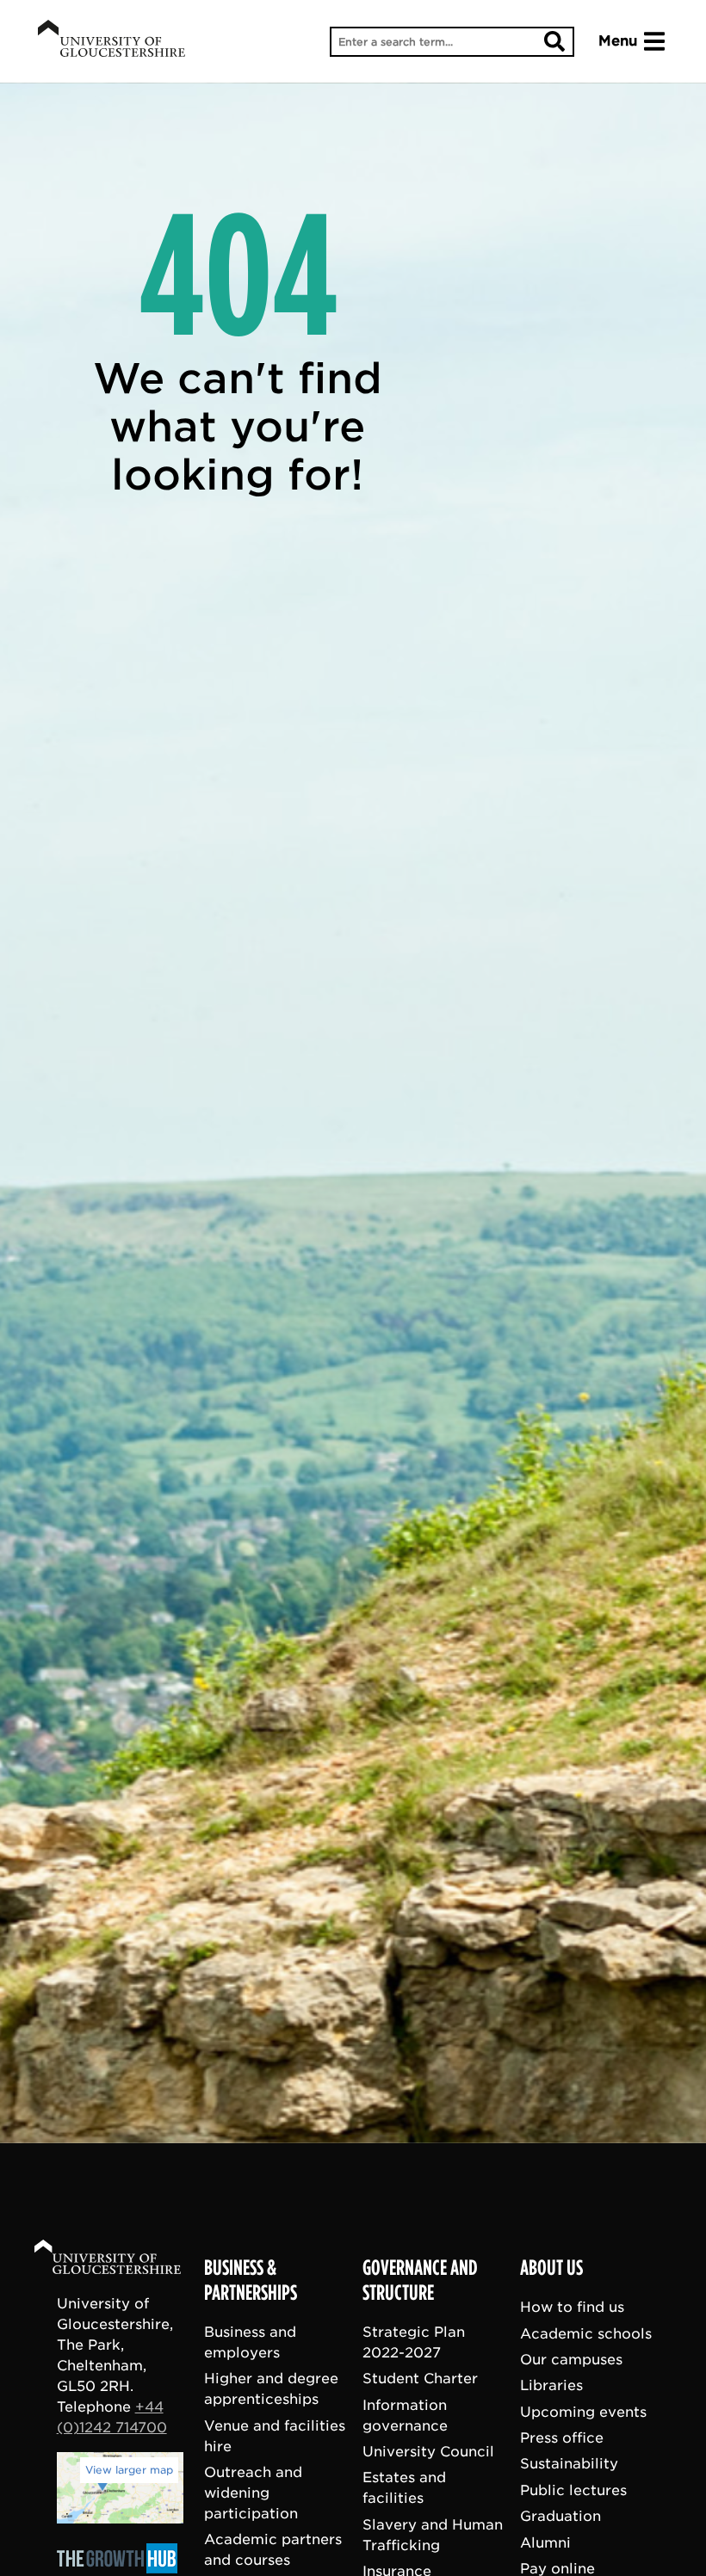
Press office (562, 2438)
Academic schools (586, 2334)
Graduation (560, 2516)
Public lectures (573, 2490)
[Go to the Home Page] (124, 2260)
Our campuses (571, 2360)
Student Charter (420, 2379)
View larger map (129, 2470)
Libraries (551, 2385)
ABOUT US (551, 2268)
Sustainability (569, 2465)
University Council (428, 2452)
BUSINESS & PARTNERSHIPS (251, 2280)
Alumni (545, 2543)
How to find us (572, 2307)
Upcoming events (583, 2412)
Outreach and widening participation (253, 2493)
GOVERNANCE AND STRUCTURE (420, 2280)
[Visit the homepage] (111, 41)
